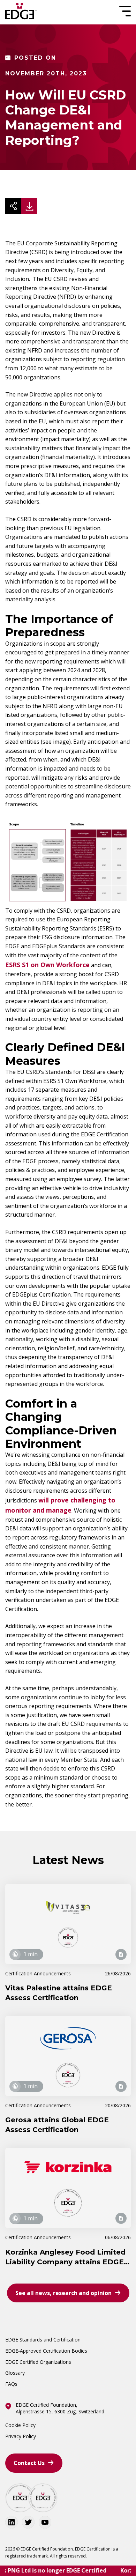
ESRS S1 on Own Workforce (47, 965)
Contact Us (29, 2463)
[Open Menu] (124, 11)
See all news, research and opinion (63, 2293)
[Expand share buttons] (13, 206)
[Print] (29, 206)
